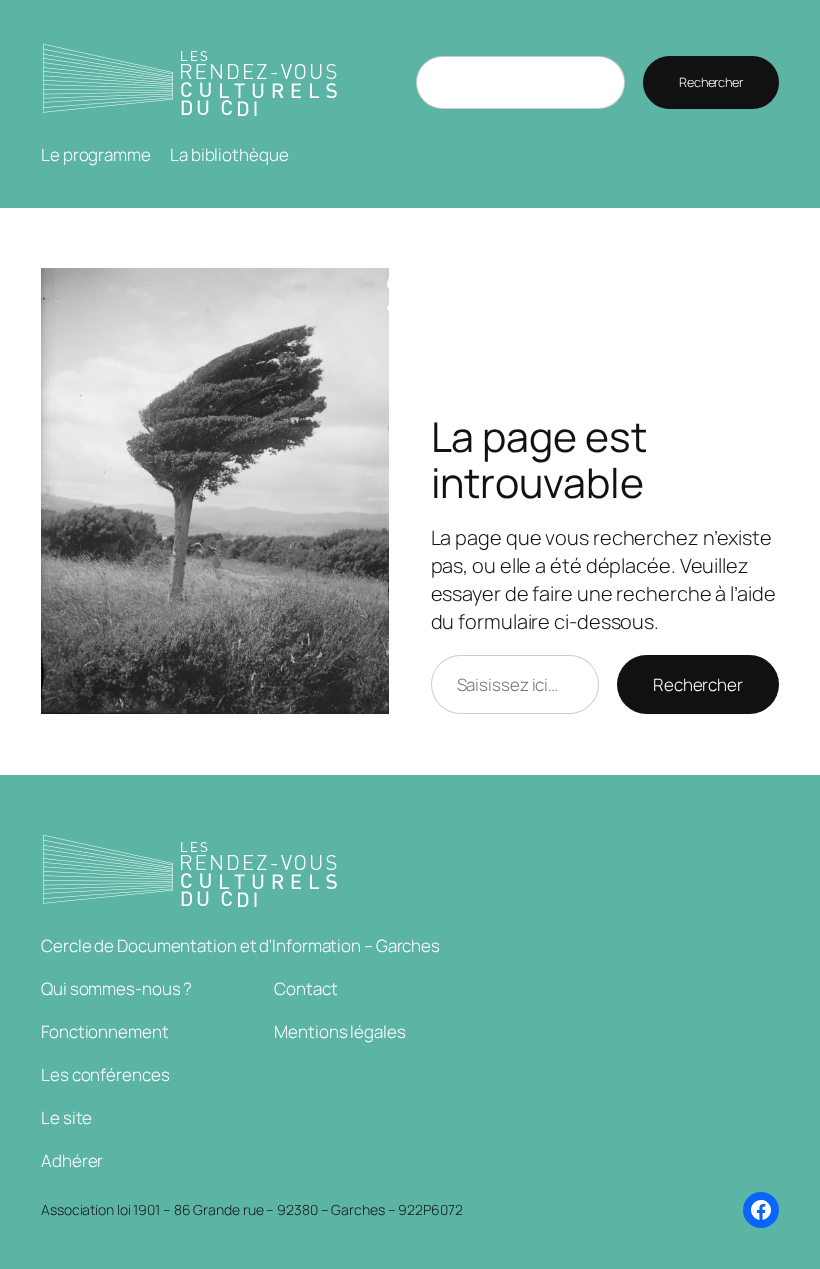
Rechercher (711, 82)
